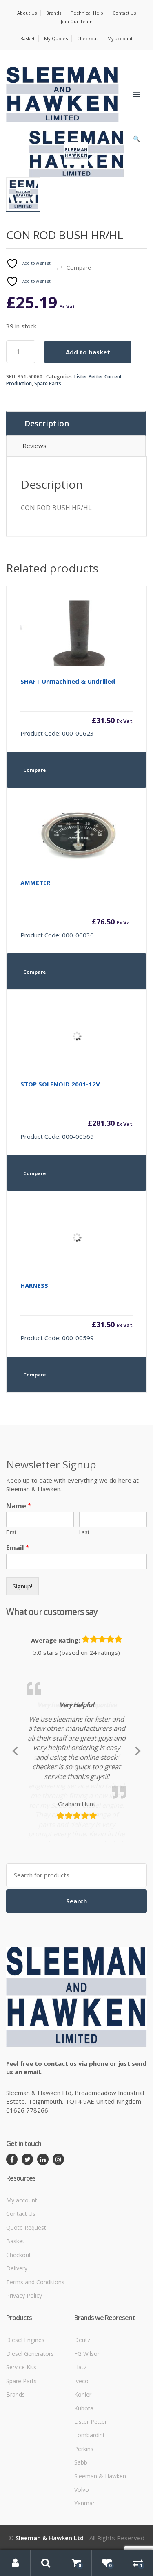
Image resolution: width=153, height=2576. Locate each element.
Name (19, 1506)
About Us (27, 13)
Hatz (80, 2442)
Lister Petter (91, 2496)
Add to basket (88, 352)
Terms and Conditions (35, 2357)
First (11, 1532)
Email (18, 1548)
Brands (54, 13)
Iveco (81, 2456)
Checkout (88, 38)
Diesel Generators (30, 2429)
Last (84, 1532)
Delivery (17, 2343)
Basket (28, 38)
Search (76, 1976)
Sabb (81, 2538)
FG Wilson (88, 2429)
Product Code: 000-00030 (76, 909)
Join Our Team (77, 21)
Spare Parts (48, 383)
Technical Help (87, 13)
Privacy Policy (24, 2370)
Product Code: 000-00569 (76, 1110)
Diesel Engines (25, 2415)
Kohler (83, 2470)
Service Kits (21, 2442)
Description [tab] (47, 424)
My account (120, 38)
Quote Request (26, 2302)
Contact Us (124, 13)
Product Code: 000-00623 (76, 707)
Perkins (84, 2524)
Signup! (22, 1586)
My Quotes (56, 38)
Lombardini (89, 2510)
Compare (79, 268)
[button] (137, 141)
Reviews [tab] (34, 446)
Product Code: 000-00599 (76, 1312)
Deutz (82, 2415)
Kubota (84, 2483)
